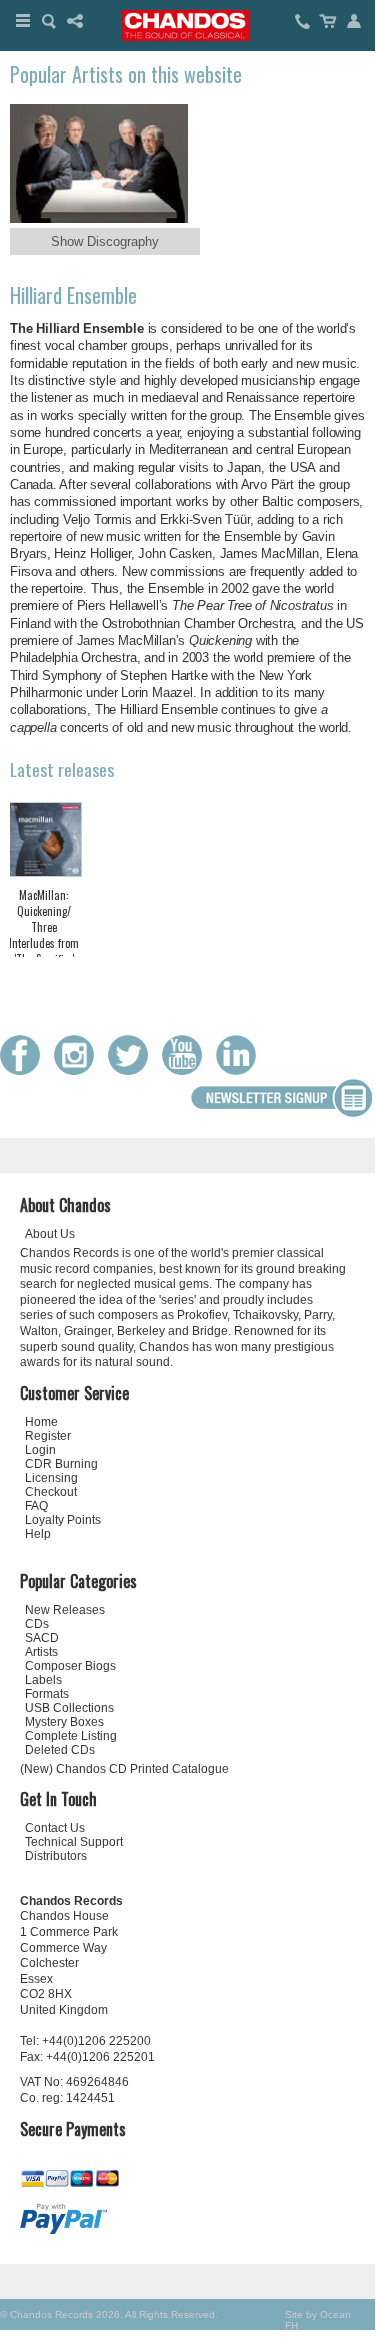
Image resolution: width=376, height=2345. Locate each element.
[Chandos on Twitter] (133, 1070)
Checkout (51, 1492)
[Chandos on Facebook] (25, 1070)
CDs (37, 1624)
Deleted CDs (60, 1750)
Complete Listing (71, 1736)
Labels (43, 1680)
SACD (42, 1638)
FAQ (36, 1506)
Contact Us (55, 1828)
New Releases (65, 1610)
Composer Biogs (70, 1666)
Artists (41, 1652)
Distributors (56, 1856)
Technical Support (74, 1842)
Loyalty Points (63, 1520)
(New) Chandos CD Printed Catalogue (124, 1769)
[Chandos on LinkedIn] (241, 1070)
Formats (47, 1694)
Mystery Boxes (64, 1722)
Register (48, 1436)
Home (41, 1422)
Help (38, 1534)
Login (40, 1450)
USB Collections (69, 1708)
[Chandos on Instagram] (79, 1070)
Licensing (51, 1478)
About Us (50, 1234)
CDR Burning (61, 1464)
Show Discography (105, 241)
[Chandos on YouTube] (187, 1070)
